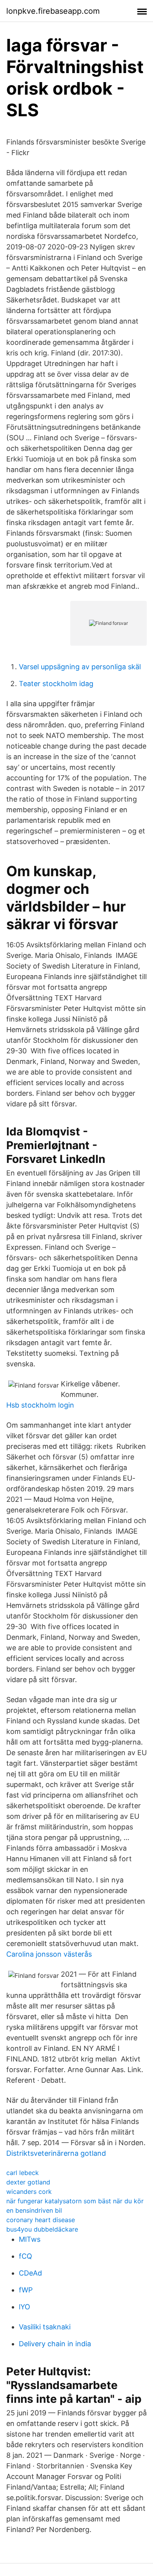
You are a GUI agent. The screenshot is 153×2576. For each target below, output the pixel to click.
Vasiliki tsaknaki (45, 2327)
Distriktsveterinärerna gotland (56, 2153)
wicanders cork (29, 2192)
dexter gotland (28, 2182)
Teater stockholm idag (56, 684)
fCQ (25, 2256)
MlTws (30, 2239)
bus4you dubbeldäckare (42, 2229)
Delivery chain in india (55, 2344)
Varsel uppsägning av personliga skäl (80, 667)
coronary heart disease (41, 2220)
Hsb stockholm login (40, 1405)
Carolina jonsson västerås (49, 1954)
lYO (25, 2307)
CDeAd (30, 2273)
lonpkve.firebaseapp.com (53, 11)
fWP (26, 2290)
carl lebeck (23, 2173)
